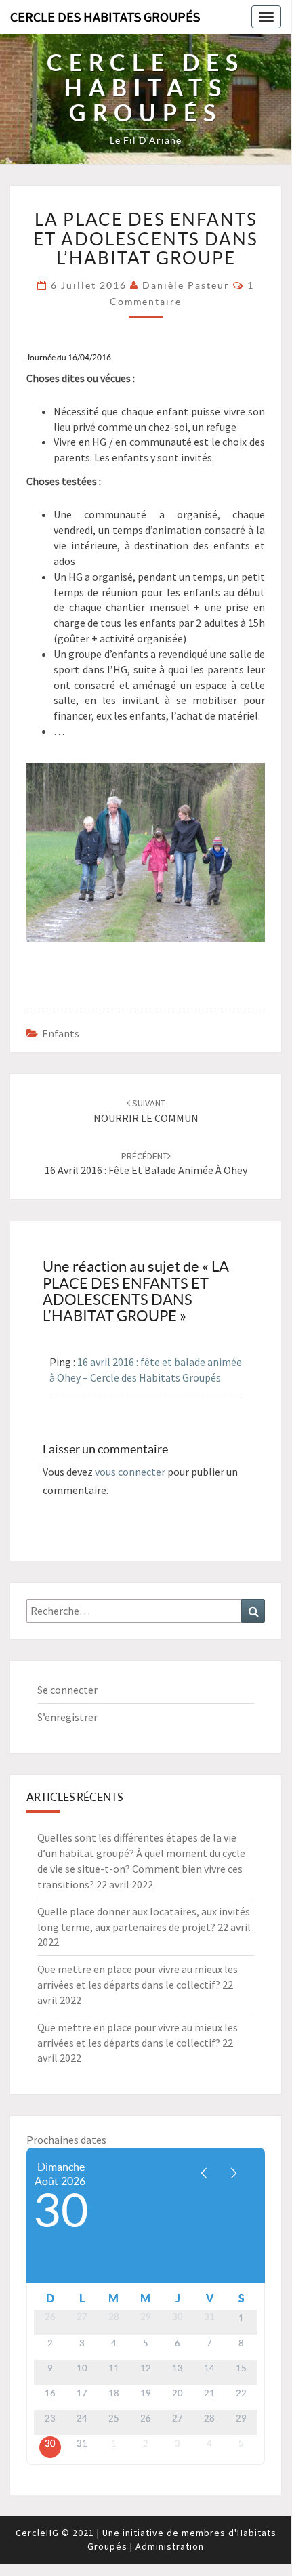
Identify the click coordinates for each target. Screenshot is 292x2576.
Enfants (61, 1033)
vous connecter (130, 1472)
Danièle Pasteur (186, 285)
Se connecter (67, 1690)
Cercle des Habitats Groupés (105, 17)
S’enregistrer (67, 1717)
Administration (170, 2546)
